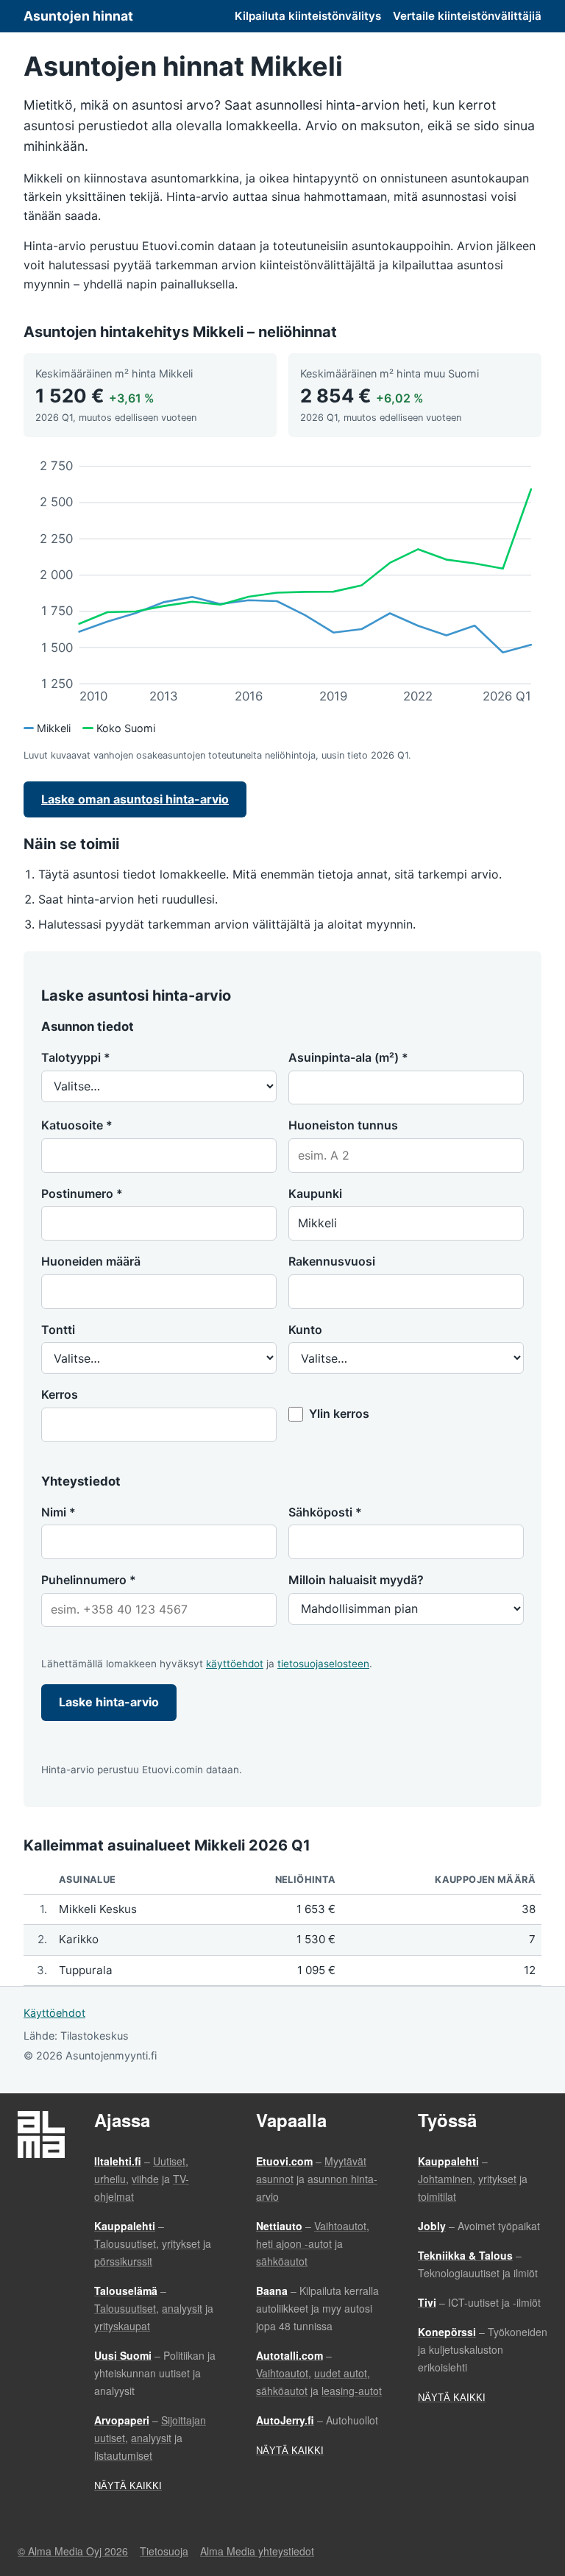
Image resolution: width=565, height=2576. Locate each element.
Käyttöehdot (54, 2013)
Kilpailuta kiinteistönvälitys (308, 16)
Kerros (60, 1394)
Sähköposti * (325, 1512)
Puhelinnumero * (89, 1580)
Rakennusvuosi (332, 1261)
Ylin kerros (339, 1413)
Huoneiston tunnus (343, 1125)
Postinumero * (82, 1193)
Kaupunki (315, 1193)
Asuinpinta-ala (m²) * (348, 1057)
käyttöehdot (235, 1664)
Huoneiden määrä (91, 1261)
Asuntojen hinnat (78, 16)
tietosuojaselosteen (323, 1664)
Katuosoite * (77, 1125)
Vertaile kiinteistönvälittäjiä (467, 16)
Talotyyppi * (76, 1057)
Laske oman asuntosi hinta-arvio (135, 799)
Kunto (305, 1330)
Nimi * (58, 1512)
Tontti (58, 1330)
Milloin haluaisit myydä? (356, 1580)
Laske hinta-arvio (109, 1702)
